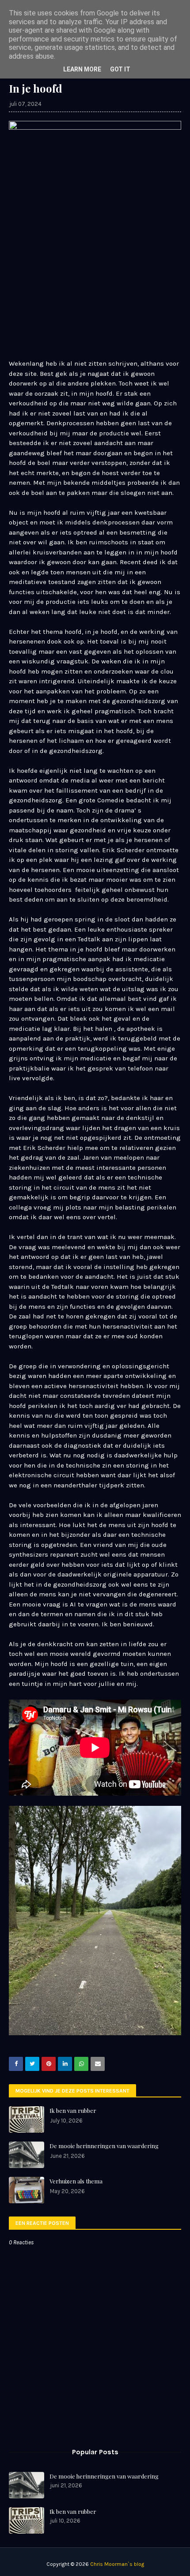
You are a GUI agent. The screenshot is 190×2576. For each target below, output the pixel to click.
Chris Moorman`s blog (117, 2564)
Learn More (82, 69)
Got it (120, 69)
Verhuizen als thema (76, 2181)
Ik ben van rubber (73, 2110)
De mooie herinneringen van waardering (104, 2146)
